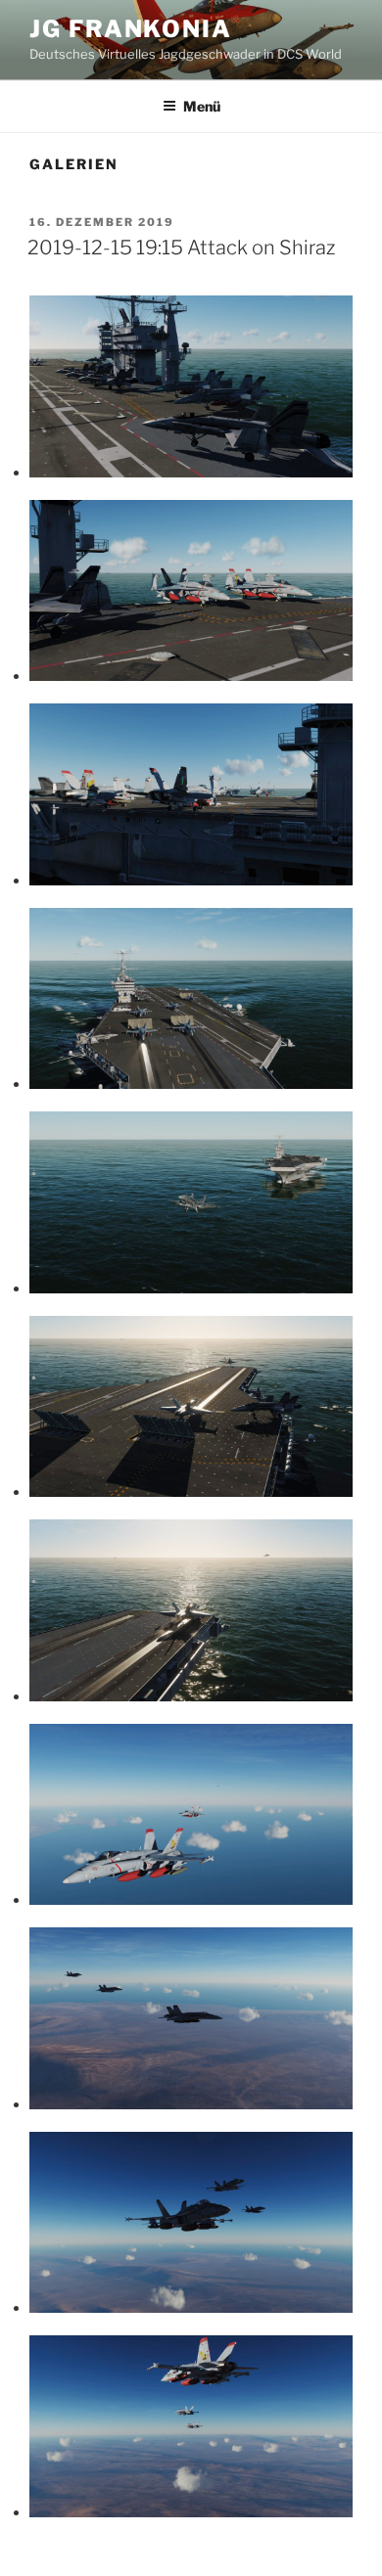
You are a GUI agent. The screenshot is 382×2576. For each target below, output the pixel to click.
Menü (202, 106)
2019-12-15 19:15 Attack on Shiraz (181, 248)
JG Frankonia (131, 29)
